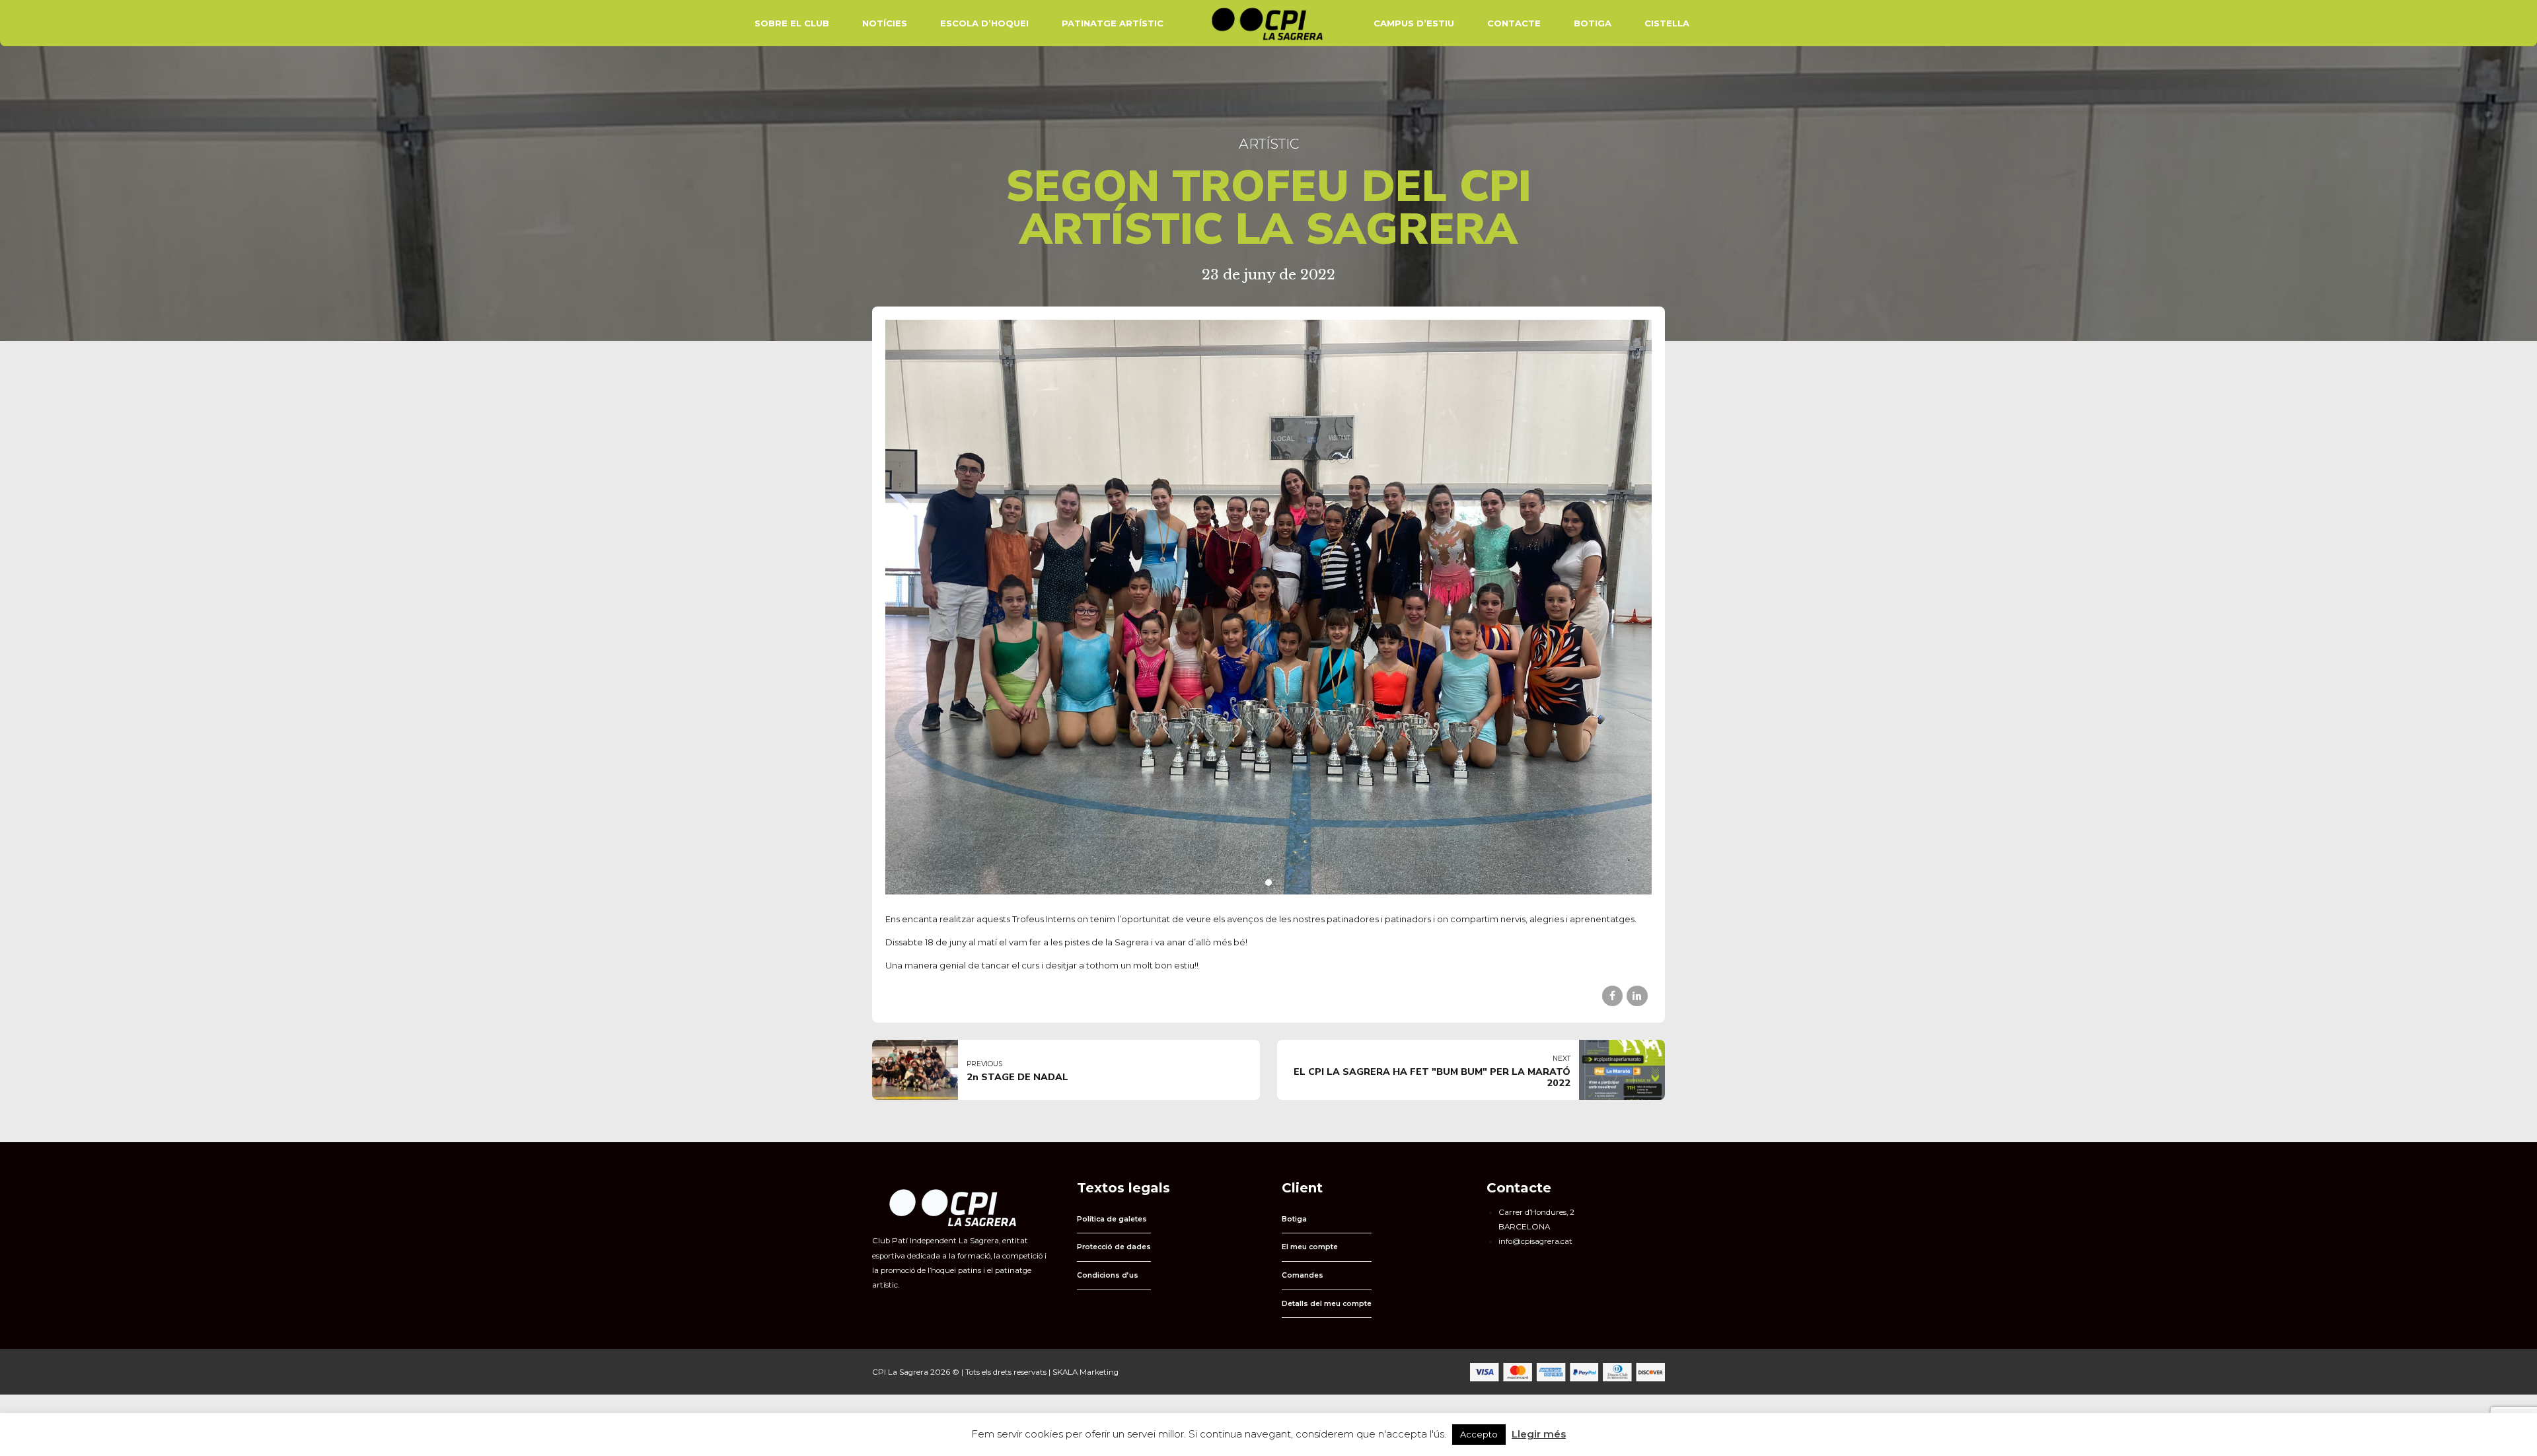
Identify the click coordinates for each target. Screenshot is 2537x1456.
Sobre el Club (792, 23)
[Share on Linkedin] (1637, 996)
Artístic (1269, 144)
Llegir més (1539, 1434)
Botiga (1593, 23)
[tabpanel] (1268, 607)
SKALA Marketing (1085, 1372)
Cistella (1667, 23)
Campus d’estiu (1414, 23)
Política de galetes (1112, 1219)
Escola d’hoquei (984, 23)
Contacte (1514, 23)
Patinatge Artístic (1113, 23)
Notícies (885, 23)
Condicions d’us (1108, 1275)
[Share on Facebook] (1612, 996)
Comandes (1303, 1275)
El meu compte (1310, 1247)
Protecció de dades (1114, 1247)
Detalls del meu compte (1327, 1304)
